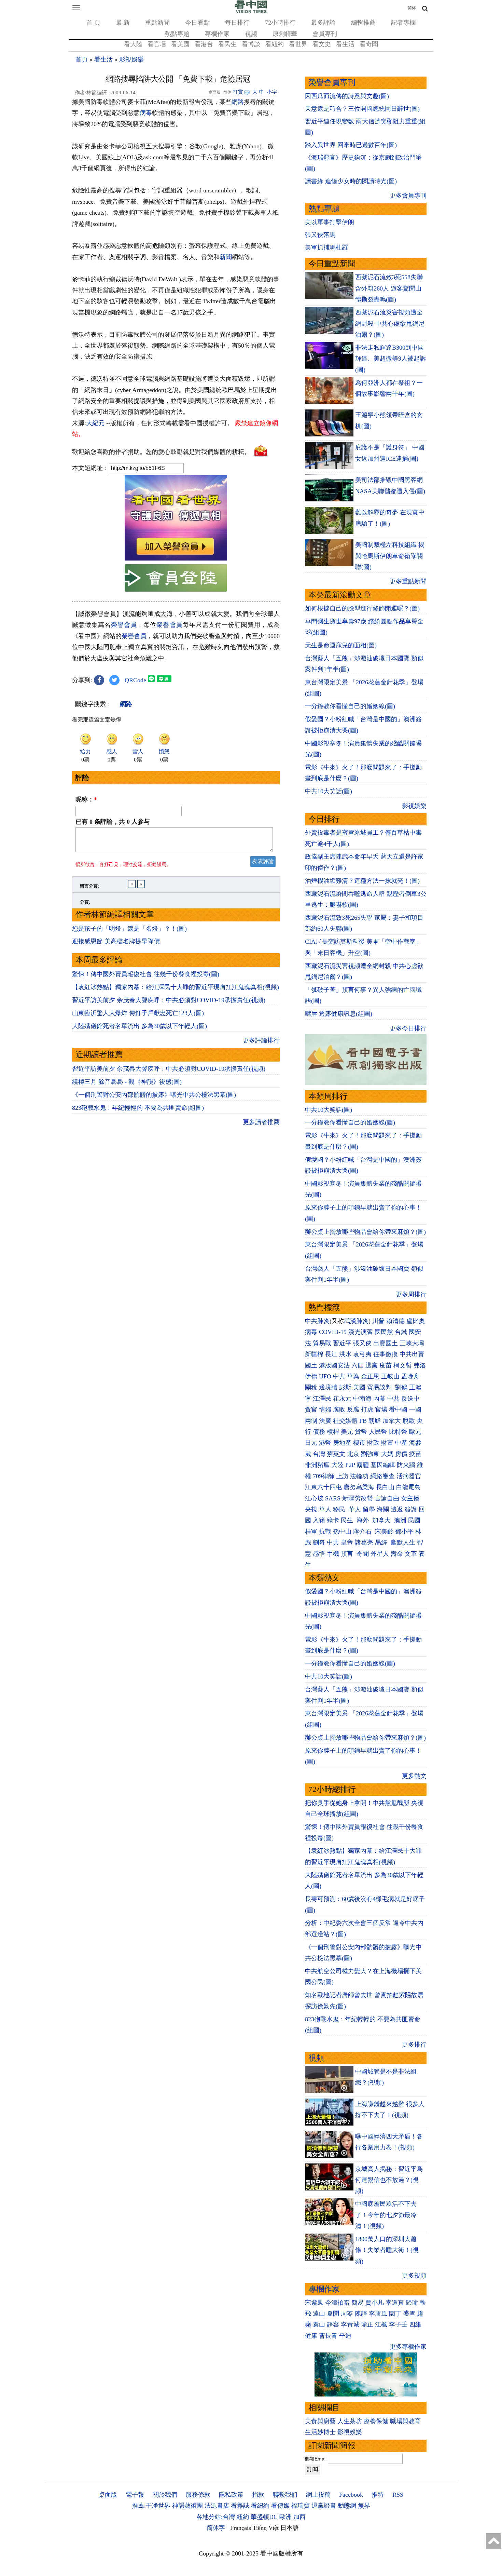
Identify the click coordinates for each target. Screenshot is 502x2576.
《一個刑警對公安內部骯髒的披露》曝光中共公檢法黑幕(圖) (154, 1095)
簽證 (411, 1509)
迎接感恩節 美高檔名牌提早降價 (116, 941)
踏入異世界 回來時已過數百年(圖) (351, 145)
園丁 (395, 2314)
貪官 (311, 1410)
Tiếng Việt (266, 2528)
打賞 (238, 92)
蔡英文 (336, 1454)
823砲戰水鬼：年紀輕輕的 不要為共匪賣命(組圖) (138, 1108)
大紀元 (95, 423)
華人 (325, 1509)
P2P (350, 1465)
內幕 (379, 1399)
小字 (272, 92)
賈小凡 (375, 2303)
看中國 (398, 1410)
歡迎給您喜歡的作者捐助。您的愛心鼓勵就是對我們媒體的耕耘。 (161, 451)
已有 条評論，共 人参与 (113, 822)
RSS (398, 2495)
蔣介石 (363, 1532)
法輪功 (359, 1476)
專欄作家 (217, 34)
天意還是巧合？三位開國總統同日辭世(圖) (362, 109)
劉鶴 (401, 1387)
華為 (353, 1376)
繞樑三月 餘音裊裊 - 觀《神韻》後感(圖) (127, 1082)
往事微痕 (386, 1354)
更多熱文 (414, 1776)
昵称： (86, 799)
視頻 (251, 34)
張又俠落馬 (320, 235)
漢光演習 (361, 1332)
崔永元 (342, 1399)
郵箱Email (316, 2459)
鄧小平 (404, 1532)
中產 (401, 1443)
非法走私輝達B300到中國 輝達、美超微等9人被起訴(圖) (391, 359)
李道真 (395, 2303)
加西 (299, 2517)
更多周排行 (411, 1294)
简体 (412, 8)
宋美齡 (384, 1532)
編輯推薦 (363, 23)
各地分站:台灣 (216, 2517)
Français (241, 2528)
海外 (364, 1520)
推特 (378, 2495)
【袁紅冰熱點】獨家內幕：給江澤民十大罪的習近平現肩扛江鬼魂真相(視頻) (176, 987)
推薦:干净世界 (151, 2506)
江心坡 (314, 1498)
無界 (364, 2506)
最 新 (123, 23)
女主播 (411, 1498)
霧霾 (363, 1465)
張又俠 (362, 1343)
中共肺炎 (317, 1321)
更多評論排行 (261, 1040)
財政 (373, 1443)
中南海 (362, 1399)
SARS (333, 1498)
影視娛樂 (131, 59)
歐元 (415, 1432)
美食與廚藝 (320, 2421)
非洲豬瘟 (317, 1465)
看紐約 (275, 44)
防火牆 (406, 1465)
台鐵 (401, 1332)
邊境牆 (328, 1387)
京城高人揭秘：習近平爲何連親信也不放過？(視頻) (389, 2180)
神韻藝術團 (187, 2506)
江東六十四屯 (323, 1487)
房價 (401, 1454)
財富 (387, 1443)
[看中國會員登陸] (176, 578)
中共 (339, 1376)
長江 (331, 1354)
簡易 (358, 2303)
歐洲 (285, 2517)
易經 (382, 1542)
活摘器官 (409, 1476)
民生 (348, 1520)
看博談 (251, 44)
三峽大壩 (412, 1343)
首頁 (82, 59)
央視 (311, 1509)
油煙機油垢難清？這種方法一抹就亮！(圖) (362, 881)
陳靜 (361, 2314)
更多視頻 (414, 2276)
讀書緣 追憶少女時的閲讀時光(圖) (351, 181)
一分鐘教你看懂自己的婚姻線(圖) (350, 706)
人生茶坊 (350, 2421)
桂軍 (311, 1532)
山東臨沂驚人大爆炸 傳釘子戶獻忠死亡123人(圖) (138, 1013)
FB (363, 1421)
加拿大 (392, 1421)
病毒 (146, 113)
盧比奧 (416, 1321)
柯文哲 (403, 1365)
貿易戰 (322, 1343)
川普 (378, 1321)
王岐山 (390, 1376)
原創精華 (285, 34)
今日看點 (197, 23)
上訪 (342, 1476)
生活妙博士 (320, 2432)
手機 (333, 1554)
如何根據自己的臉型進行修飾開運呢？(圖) (362, 608)
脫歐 (409, 1421)
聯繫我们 (285, 2495)
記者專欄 (403, 23)
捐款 (258, 2495)
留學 (369, 1509)
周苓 (347, 2314)
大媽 (387, 1454)
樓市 (359, 1443)
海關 (383, 1509)
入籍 (319, 1520)
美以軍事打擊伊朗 (330, 222)
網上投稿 (318, 2495)
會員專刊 (325, 34)
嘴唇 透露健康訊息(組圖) (339, 1014)
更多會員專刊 (408, 195)
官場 (381, 1410)
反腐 (353, 1410)
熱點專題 (177, 34)
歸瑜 (412, 2303)
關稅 (311, 1387)
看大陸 (133, 44)
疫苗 (386, 1365)
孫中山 (342, 1532)
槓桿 (333, 1432)
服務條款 (198, 2495)
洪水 (345, 1354)
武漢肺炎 (356, 1321)
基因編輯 (383, 1465)
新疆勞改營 (358, 1498)
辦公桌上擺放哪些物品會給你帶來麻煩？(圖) (365, 1232)
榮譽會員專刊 (332, 83)
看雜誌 (240, 2506)
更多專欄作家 (408, 2347)
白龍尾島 (408, 1487)
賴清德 (395, 1321)
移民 (339, 1509)
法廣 (325, 1421)
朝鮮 (375, 1421)
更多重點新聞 (408, 581)
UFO (325, 1376)
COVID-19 (333, 1332)
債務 (319, 1432)
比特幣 (398, 1432)
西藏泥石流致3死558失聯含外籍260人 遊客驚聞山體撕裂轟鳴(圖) (389, 288)
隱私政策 (231, 2495)
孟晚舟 (410, 1376)
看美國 (180, 44)
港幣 (325, 1443)
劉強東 (370, 1454)
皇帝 (347, 1542)
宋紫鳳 (314, 2303)
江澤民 (322, 1399)
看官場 (157, 44)
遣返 (397, 1509)
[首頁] (251, 12)
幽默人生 (403, 1542)
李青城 (350, 2324)
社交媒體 (345, 1421)
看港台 (204, 44)
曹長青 (328, 2336)
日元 (311, 1443)
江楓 (381, 2324)
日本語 (290, 2528)
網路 (238, 102)
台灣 (319, 1454)
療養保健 (376, 2421)
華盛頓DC (264, 2517)
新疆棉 (314, 1354)
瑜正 (367, 2324)
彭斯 (345, 1387)
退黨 (372, 1365)
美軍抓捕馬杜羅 (326, 247)
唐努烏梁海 (359, 1487)
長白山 (385, 1487)
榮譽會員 (124, 625)
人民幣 (378, 1432)
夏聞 (333, 2314)
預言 (348, 1554)
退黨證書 (324, 2506)
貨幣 (361, 1432)
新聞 (226, 257)
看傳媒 (280, 2506)
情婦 (325, 1410)
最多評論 (323, 23)
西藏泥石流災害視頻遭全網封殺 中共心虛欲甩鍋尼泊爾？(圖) (390, 323)
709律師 (324, 1476)
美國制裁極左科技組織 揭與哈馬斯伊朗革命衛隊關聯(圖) (390, 556)
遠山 (319, 2314)
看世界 (298, 44)
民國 (414, 1520)
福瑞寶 (301, 2506)
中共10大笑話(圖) (329, 791)
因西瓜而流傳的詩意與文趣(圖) (347, 96)
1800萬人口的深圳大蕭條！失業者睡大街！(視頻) (387, 2250)
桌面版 (108, 2495)
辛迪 (345, 2336)
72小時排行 (280, 23)
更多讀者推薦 (261, 1122)
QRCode (135, 680)
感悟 (319, 1554)
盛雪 (409, 2314)
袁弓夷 (362, 1354)
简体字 (216, 2528)
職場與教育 (405, 2421)
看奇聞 (369, 44)
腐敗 (339, 1410)
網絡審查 (382, 1476)
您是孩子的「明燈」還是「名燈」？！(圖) (129, 929)
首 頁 (93, 23)
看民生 (227, 44)
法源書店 (217, 2506)
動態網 (347, 2506)
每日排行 (237, 23)
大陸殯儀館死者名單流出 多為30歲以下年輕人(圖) (140, 1026)
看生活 (345, 44)
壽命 (397, 1554)
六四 (358, 1365)
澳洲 (400, 1520)
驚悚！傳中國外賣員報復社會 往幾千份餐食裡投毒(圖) (146, 974)
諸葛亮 (364, 1542)
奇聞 (363, 1554)
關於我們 (165, 2495)
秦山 (319, 2324)
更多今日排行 (408, 1028)
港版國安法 (334, 1365)
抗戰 (325, 1532)
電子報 (135, 2495)
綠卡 (333, 1520)
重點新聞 (157, 23)
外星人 (380, 1554)
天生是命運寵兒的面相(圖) (341, 645)
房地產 (342, 1443)
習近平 (342, 1343)
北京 (353, 1454)
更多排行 (414, 2045)
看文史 (322, 44)
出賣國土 (386, 1343)
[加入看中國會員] (176, 558)
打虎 (367, 1410)
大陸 (337, 1465)
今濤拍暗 (337, 2303)
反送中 (410, 1399)
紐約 (243, 2517)
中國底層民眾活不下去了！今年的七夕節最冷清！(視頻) (386, 2215)
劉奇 (319, 1542)
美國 (359, 1387)
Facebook (351, 2495)
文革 (411, 1554)
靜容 (333, 2324)
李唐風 (378, 2314)
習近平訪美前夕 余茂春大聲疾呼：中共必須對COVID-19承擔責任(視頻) (169, 1000)
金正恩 (370, 1376)
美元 (347, 1432)
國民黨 (384, 1332)
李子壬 (398, 2324)
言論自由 (387, 1498)
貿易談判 (380, 1387)
